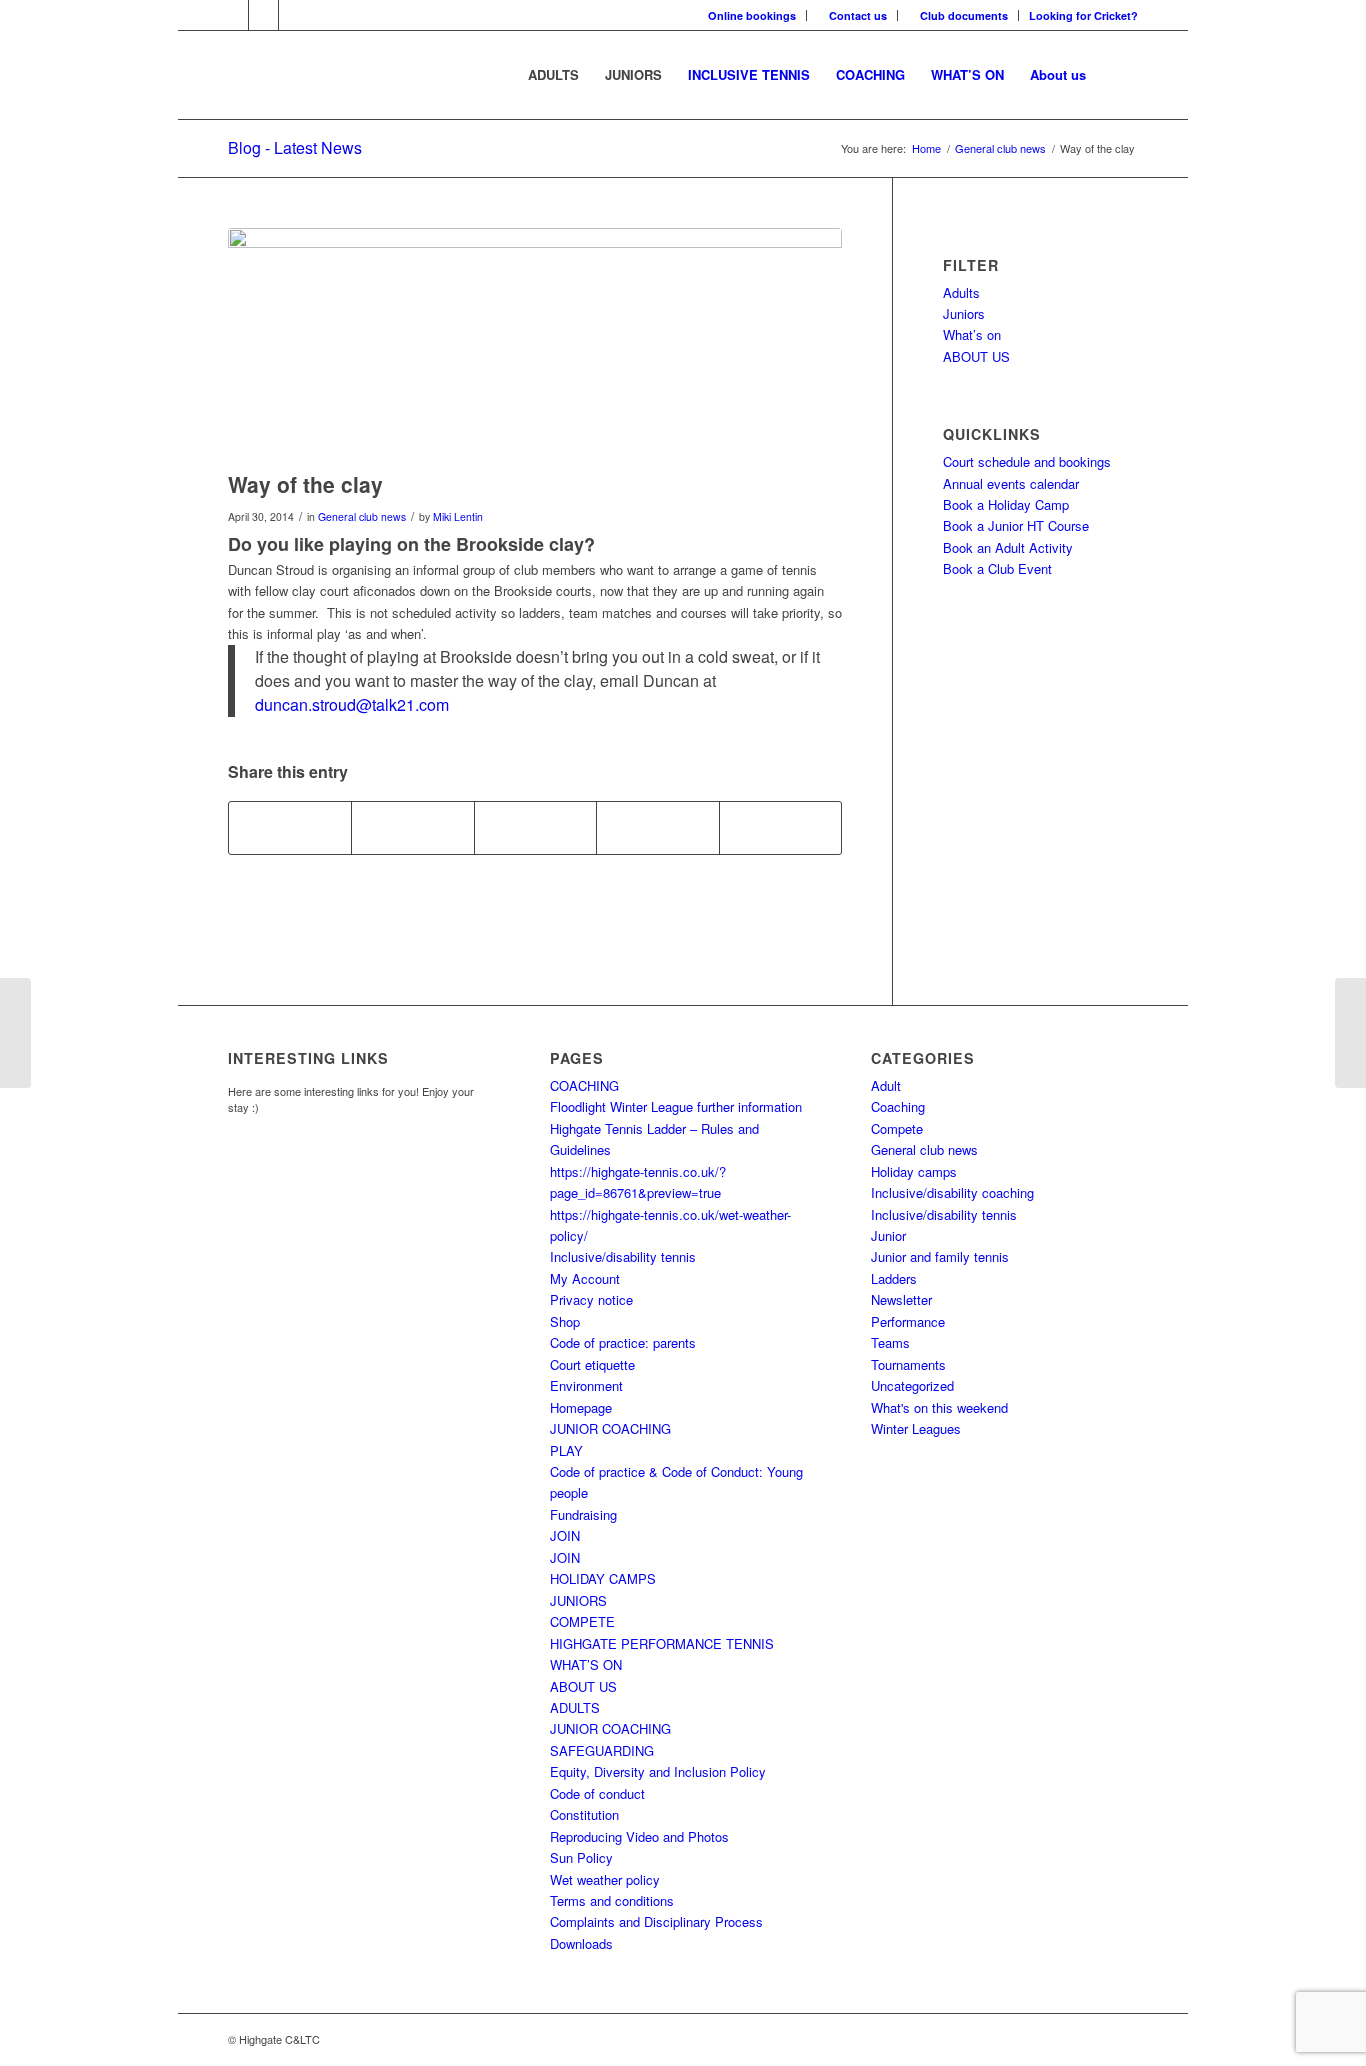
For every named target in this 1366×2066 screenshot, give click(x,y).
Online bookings (752, 15)
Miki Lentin (458, 516)
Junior (888, 1235)
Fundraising (583, 1514)
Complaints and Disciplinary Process (656, 1921)
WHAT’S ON (586, 1664)
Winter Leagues (916, 1428)
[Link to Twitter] (263, 15)
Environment (586, 1385)
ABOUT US (976, 356)
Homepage (581, 1407)
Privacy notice (591, 1299)
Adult (886, 1085)
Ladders (894, 1278)
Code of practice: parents (623, 1342)
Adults (961, 292)
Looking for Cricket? (1083, 15)
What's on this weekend (939, 1407)
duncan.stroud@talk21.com (352, 704)
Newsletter (901, 1299)
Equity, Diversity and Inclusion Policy (658, 1771)
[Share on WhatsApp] (535, 828)
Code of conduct (597, 1793)
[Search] (1118, 75)
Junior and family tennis (940, 1256)
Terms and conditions (612, 1900)
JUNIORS (578, 1600)
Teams (890, 1342)
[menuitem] (752, 15)
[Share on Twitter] (412, 828)
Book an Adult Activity (1008, 547)
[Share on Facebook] (290, 828)
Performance (908, 1321)
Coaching (898, 1106)
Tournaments (908, 1364)
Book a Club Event (997, 568)
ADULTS (575, 1707)
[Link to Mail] (294, 15)
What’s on (972, 334)
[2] (535, 345)
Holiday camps (914, 1171)
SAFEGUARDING (602, 1750)
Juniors (964, 313)
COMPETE (582, 1621)
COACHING (584, 1085)
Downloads (581, 1943)
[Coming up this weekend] (15, 1033)
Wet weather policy (605, 1879)
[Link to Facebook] (233, 15)
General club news (362, 516)
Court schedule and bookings (1027, 461)
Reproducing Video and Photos (639, 1836)
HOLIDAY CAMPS (603, 1578)
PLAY (566, 1450)
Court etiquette (592, 1364)
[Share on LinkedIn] (657, 828)
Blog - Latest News (295, 147)
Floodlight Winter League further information (676, 1106)
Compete (897, 1128)
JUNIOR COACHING (610, 1428)
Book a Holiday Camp (1006, 504)
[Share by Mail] (780, 828)
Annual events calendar (1011, 483)
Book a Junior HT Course (1016, 525)
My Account (585, 1278)
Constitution (584, 1814)
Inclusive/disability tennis (623, 1256)
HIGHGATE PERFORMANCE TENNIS (662, 1643)
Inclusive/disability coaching (952, 1192)
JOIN (565, 1535)
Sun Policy (581, 1857)
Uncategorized (912, 1385)
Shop (565, 1321)
